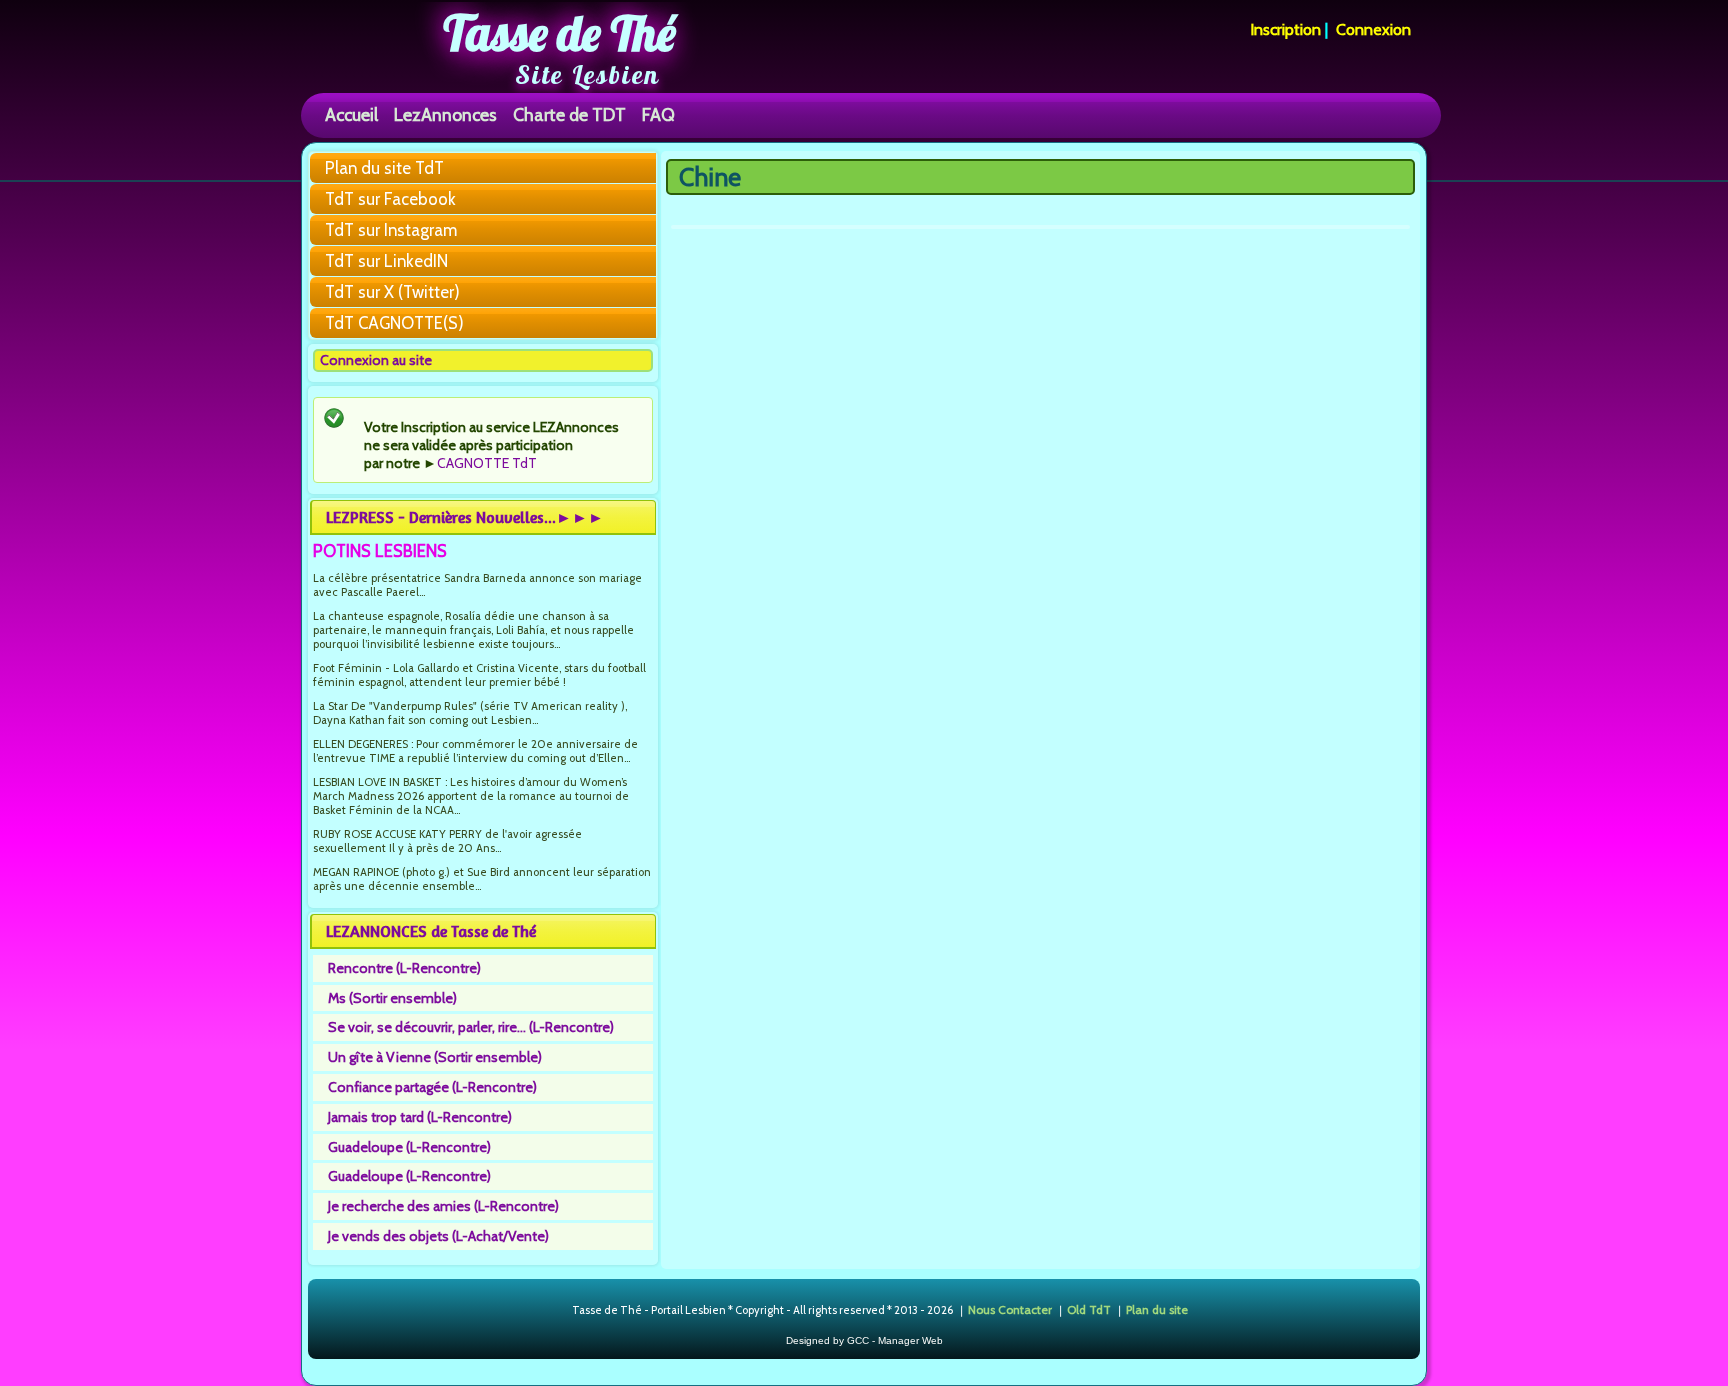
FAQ (658, 114)
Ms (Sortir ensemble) (392, 998)
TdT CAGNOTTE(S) (394, 323)
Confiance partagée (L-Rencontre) (432, 1087)
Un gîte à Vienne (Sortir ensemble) (435, 1057)
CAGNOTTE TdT (487, 463)
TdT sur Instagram (391, 230)
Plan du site (1157, 1309)
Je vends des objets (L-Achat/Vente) (438, 1236)
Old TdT (1089, 1309)
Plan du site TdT (384, 168)
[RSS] (555, 1311)
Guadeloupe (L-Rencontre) (409, 1147)
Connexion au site (376, 360)
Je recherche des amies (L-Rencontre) (443, 1206)
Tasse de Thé (559, 33)
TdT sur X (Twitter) (392, 292)
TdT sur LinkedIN (386, 261)
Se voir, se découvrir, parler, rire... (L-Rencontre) (471, 1027)
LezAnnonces (445, 114)
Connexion (1373, 29)
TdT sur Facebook (390, 199)
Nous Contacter (1010, 1309)
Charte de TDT (569, 114)
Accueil (351, 114)
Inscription (1285, 29)
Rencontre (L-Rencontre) (404, 968)
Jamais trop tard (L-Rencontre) (420, 1117)
